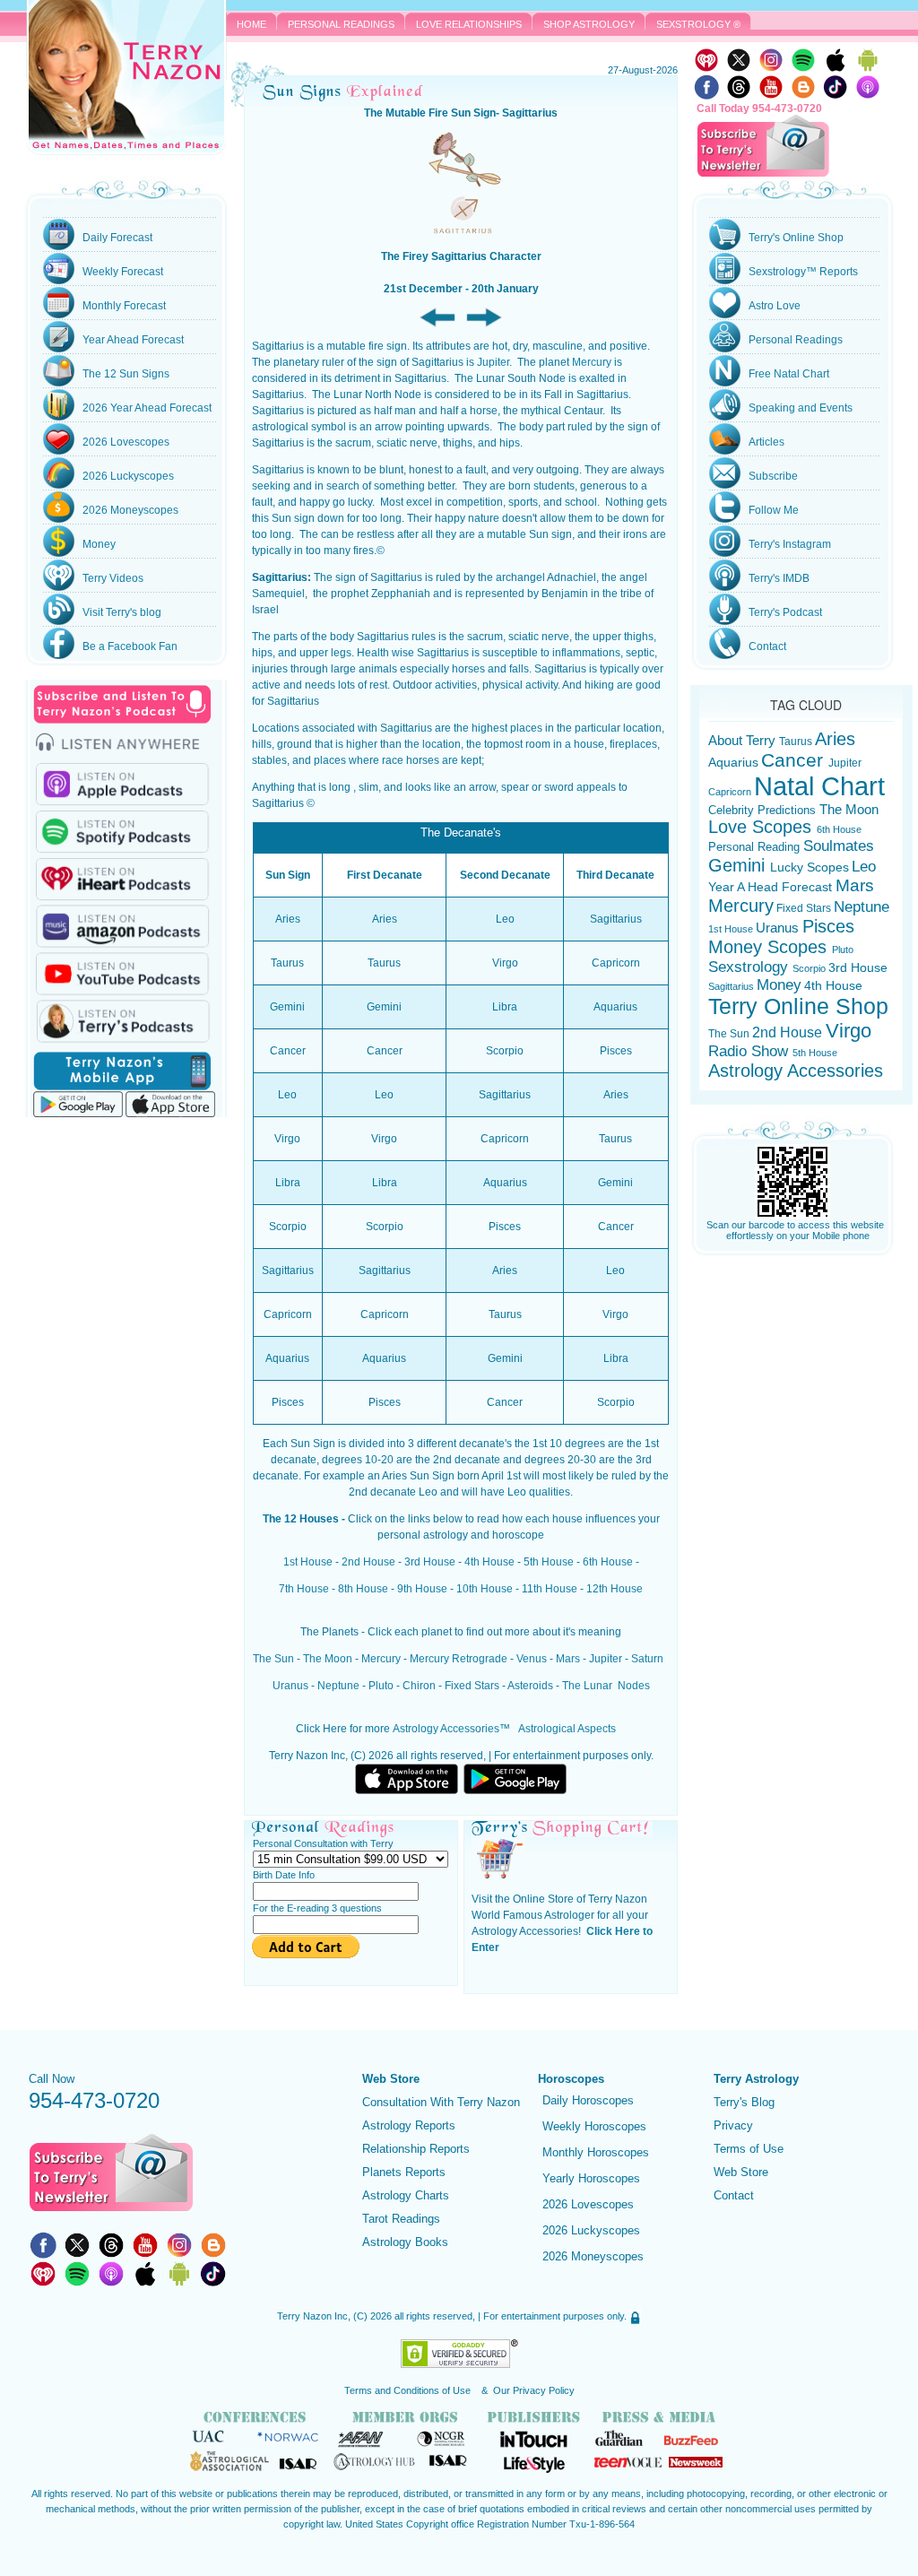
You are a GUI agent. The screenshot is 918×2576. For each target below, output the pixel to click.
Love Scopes (762, 827)
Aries (835, 739)
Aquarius (733, 763)
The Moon (328, 1659)
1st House (308, 1562)
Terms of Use (749, 2149)
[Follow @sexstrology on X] (77, 2244)
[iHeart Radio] (706, 59)
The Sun (273, 1659)
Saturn (647, 1659)
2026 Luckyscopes (591, 2230)
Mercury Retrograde (459, 1659)
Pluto (381, 1686)
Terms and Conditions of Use (409, 2390)
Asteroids (530, 1686)
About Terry (744, 740)
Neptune (338, 1686)
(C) (360, 2316)
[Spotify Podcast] (803, 59)
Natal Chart (819, 786)
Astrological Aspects (567, 1729)
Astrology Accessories (446, 1729)
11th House (550, 1589)
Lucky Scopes (810, 867)
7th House (304, 1589)
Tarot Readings (401, 2219)
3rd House (430, 1562)
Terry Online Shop (798, 1006)
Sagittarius (731, 986)
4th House (489, 1562)
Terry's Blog (744, 2102)
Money (779, 985)
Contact (734, 2195)
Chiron (419, 1686)
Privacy (733, 2125)
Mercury (592, 362)
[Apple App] (836, 59)
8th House (363, 1589)
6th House (608, 1562)
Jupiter (493, 362)
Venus (532, 1659)
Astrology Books (405, 2242)
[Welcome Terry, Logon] (635, 2316)
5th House (549, 1562)
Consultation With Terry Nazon (441, 2102)
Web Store (741, 2172)
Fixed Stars (472, 1686)
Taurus (796, 741)
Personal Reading (756, 847)
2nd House (368, 1562)
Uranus (290, 1686)
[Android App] (868, 59)
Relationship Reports (416, 2149)
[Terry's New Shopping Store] (498, 1858)
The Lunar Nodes (606, 1686)
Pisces (828, 926)
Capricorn (731, 792)
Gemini (739, 865)
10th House (485, 1589)
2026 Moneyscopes (593, 2256)
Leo (864, 867)
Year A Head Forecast (772, 887)
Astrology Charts (406, 2195)
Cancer (795, 760)
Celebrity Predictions (764, 810)
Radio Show (750, 1051)
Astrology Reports (409, 2125)
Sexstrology (750, 967)
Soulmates (839, 846)
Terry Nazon (126, 78)
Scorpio (810, 968)
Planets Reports (404, 2172)
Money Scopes (770, 947)
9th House (422, 1589)
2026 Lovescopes (588, 2204)
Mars (568, 1659)
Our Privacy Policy (534, 2390)
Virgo (849, 1031)
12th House (615, 1589)
